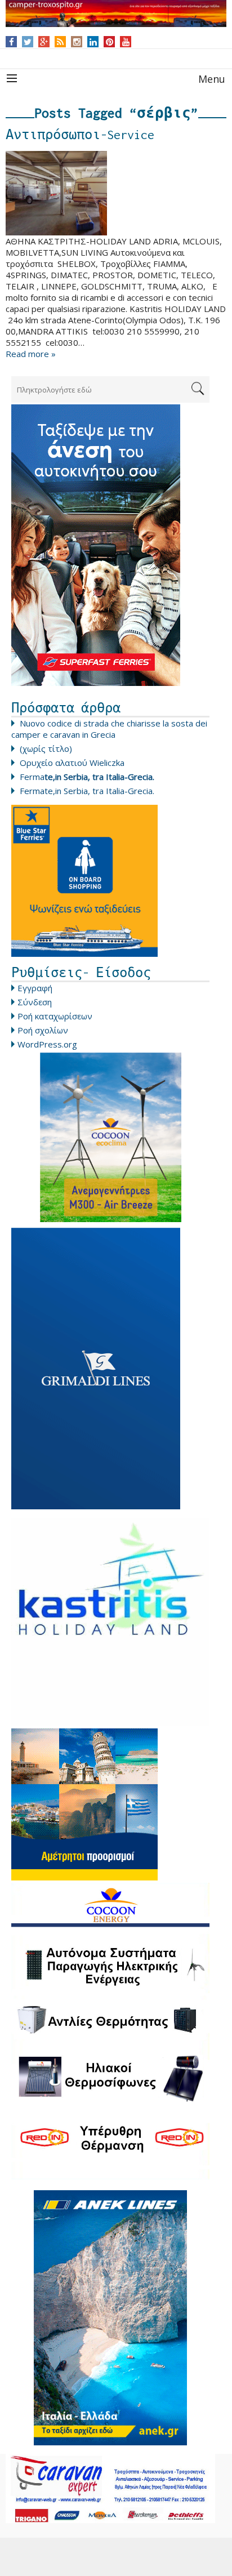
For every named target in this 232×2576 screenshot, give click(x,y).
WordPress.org (47, 1044)
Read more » (31, 354)
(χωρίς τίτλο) (46, 748)
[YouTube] (126, 42)
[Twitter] (28, 42)
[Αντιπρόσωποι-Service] (116, 193)
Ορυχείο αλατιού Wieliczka (72, 763)
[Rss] (60, 42)
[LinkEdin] (93, 42)
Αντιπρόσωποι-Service (80, 135)
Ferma (87, 777)
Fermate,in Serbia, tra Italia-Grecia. (87, 791)
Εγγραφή (35, 988)
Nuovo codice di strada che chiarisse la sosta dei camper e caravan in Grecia (109, 729)
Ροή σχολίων (43, 1030)
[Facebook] (12, 42)
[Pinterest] (110, 42)
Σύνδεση (35, 1002)
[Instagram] (77, 42)
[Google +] (44, 42)
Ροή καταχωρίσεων (55, 1016)
